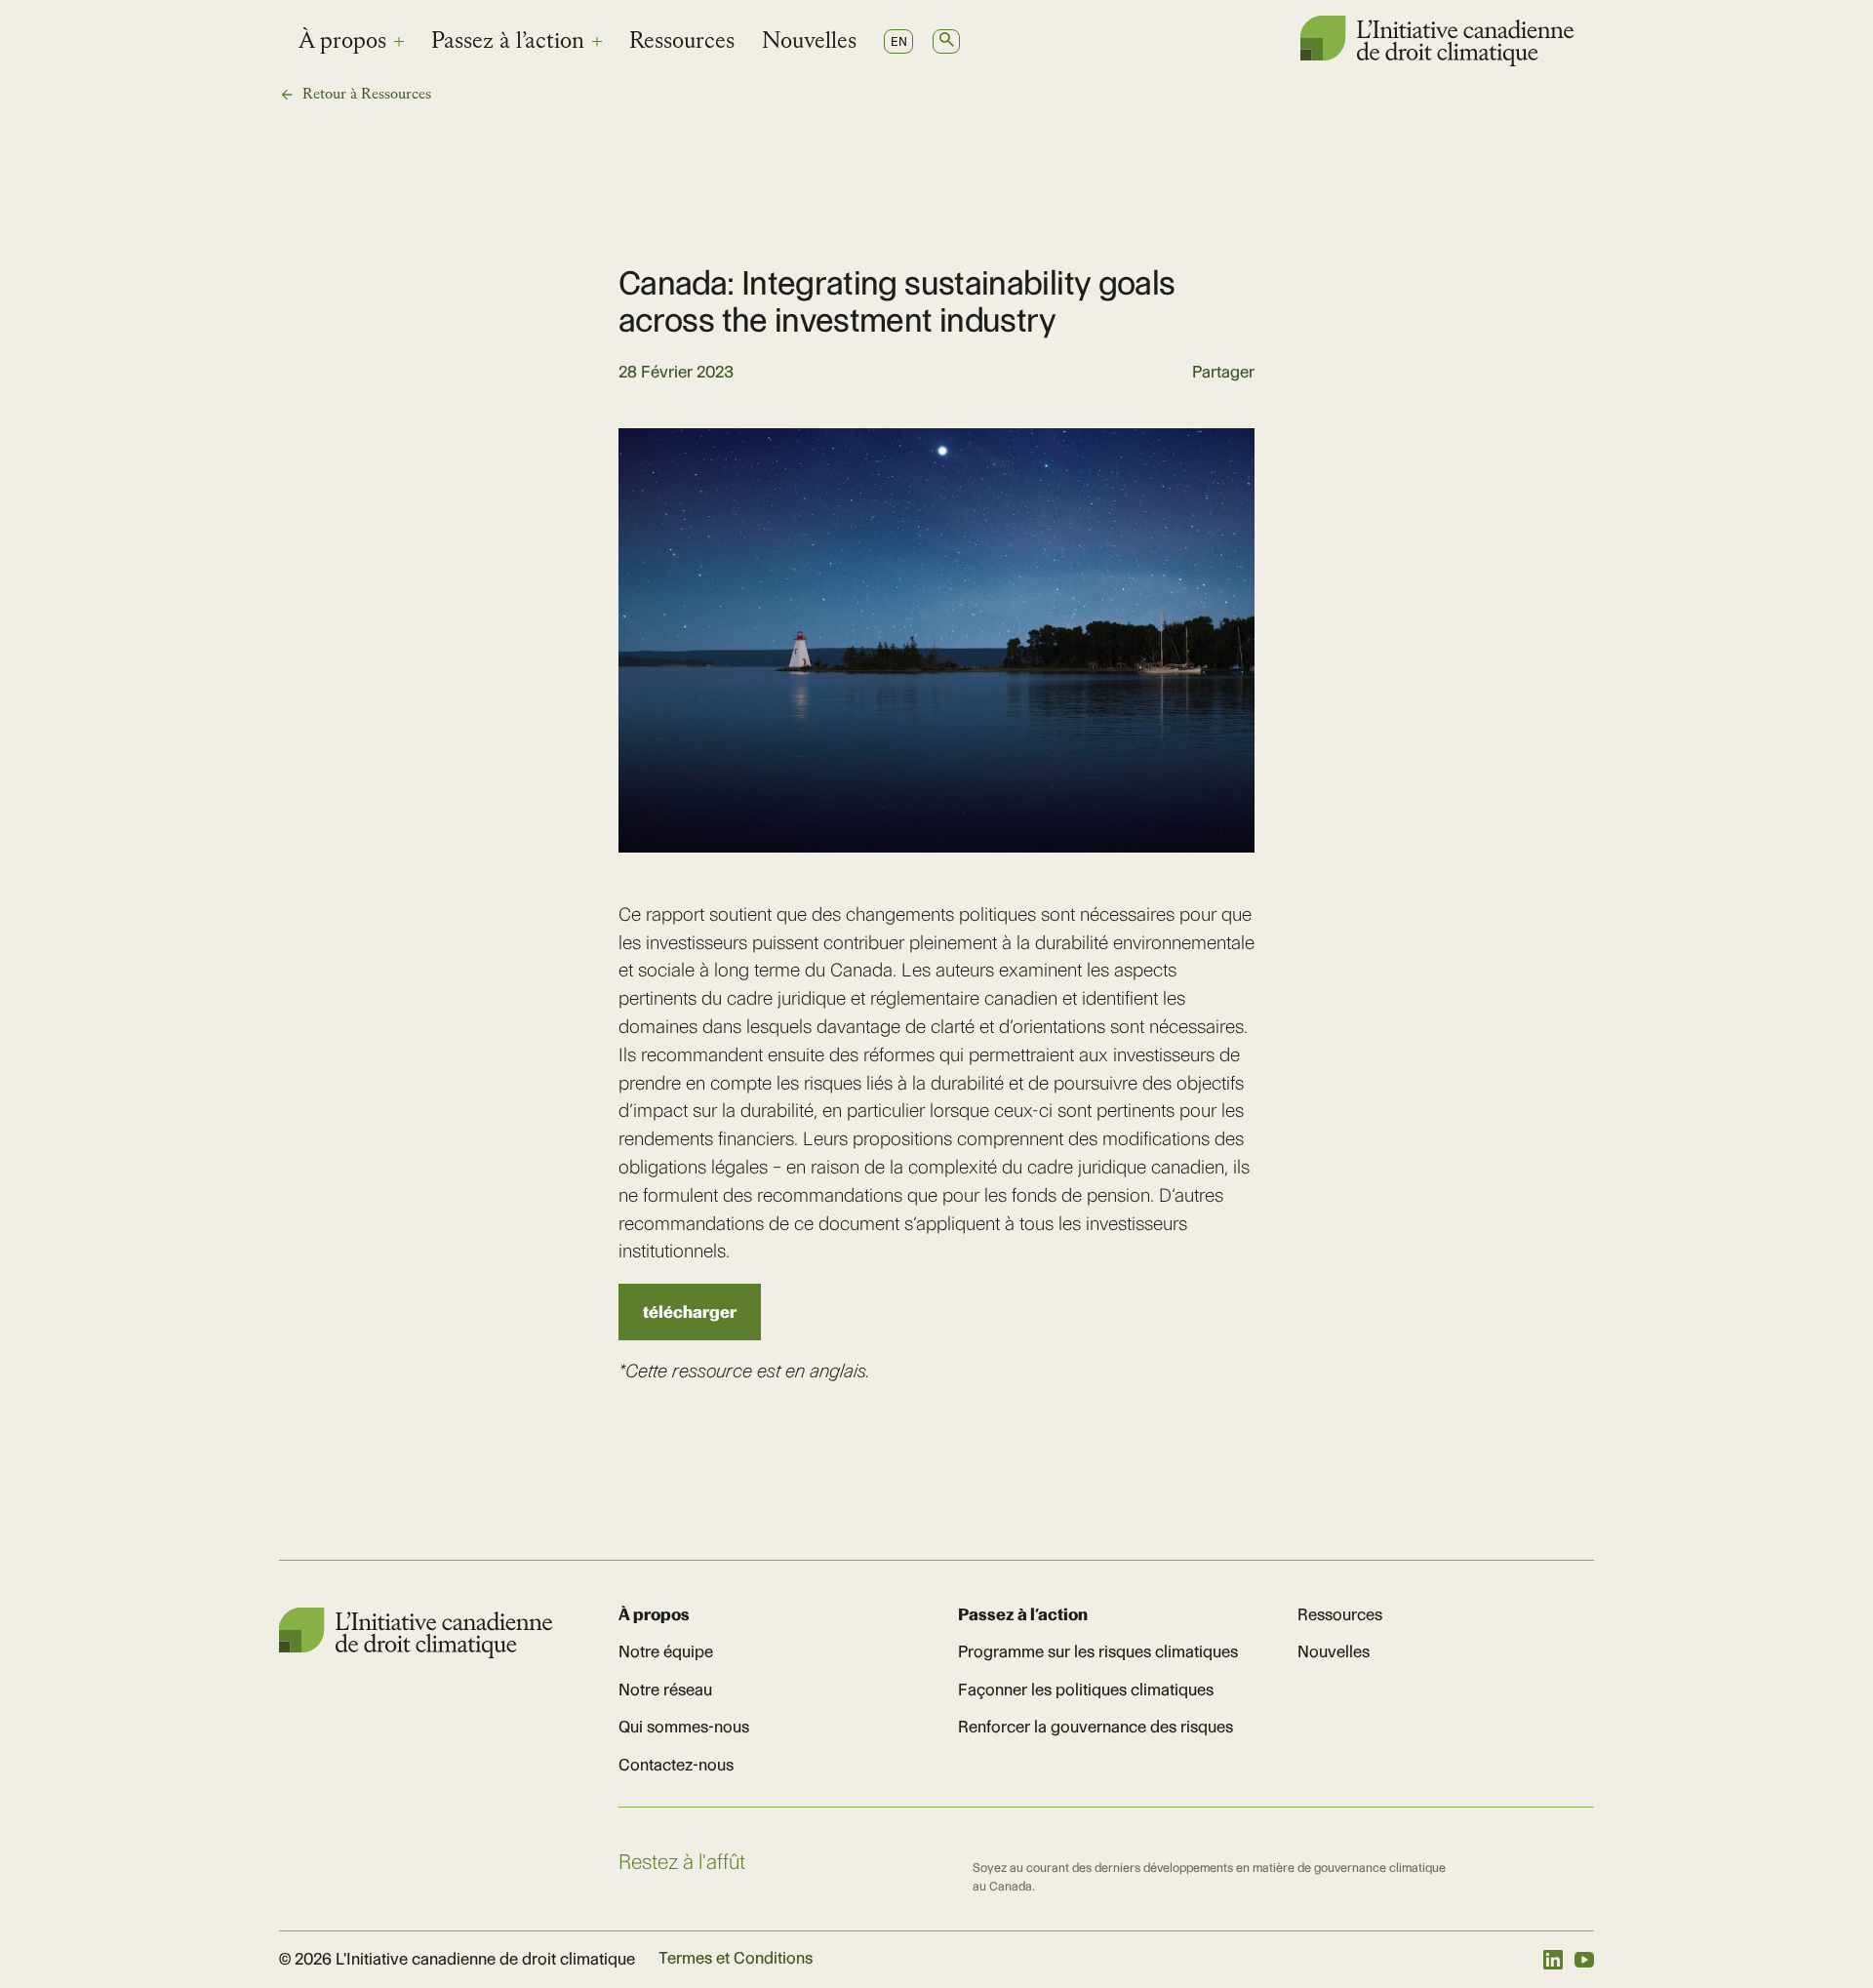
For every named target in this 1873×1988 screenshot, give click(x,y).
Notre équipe (666, 1651)
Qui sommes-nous (684, 1727)
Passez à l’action (508, 42)
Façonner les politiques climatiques (1086, 1690)
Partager (1223, 372)
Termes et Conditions (736, 1958)
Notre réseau (665, 1690)
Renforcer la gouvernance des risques (1096, 1727)
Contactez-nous (676, 1765)
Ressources (682, 42)
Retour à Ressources (367, 95)
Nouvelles (809, 42)
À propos (342, 42)
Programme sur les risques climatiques (1098, 1651)
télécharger (690, 1312)
